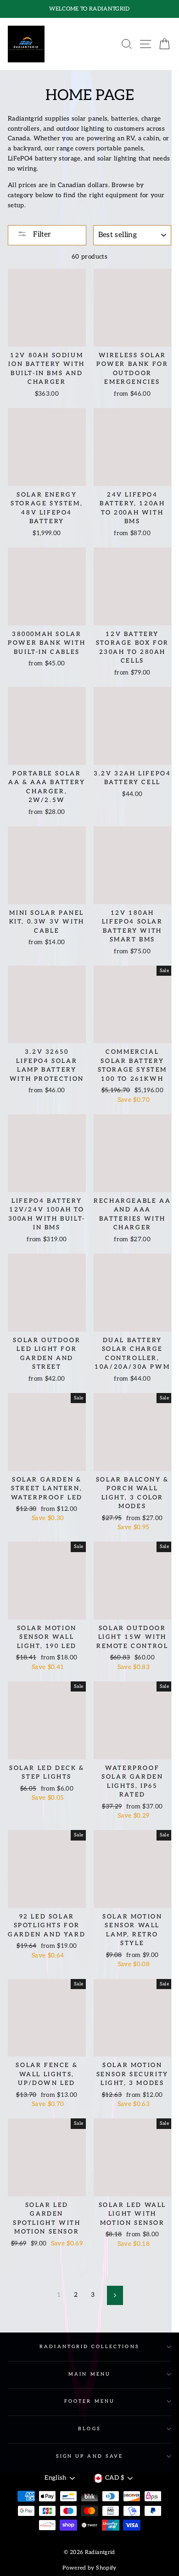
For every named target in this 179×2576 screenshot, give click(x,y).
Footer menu (89, 2401)
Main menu (89, 2374)
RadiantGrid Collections (89, 2347)
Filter (41, 235)
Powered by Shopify (89, 2568)
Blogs (89, 2429)
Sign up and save (89, 2456)
